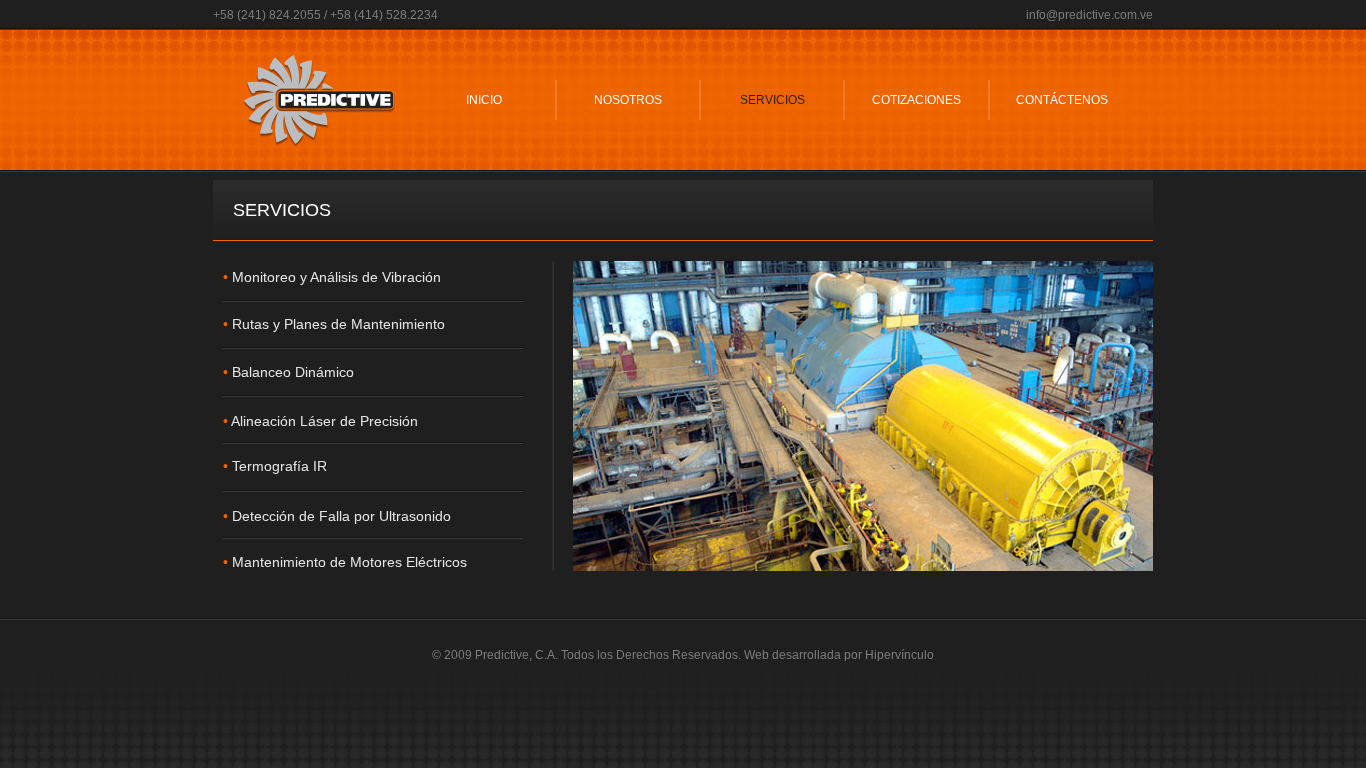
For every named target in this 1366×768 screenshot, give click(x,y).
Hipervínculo (899, 655)
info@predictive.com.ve (1089, 15)
